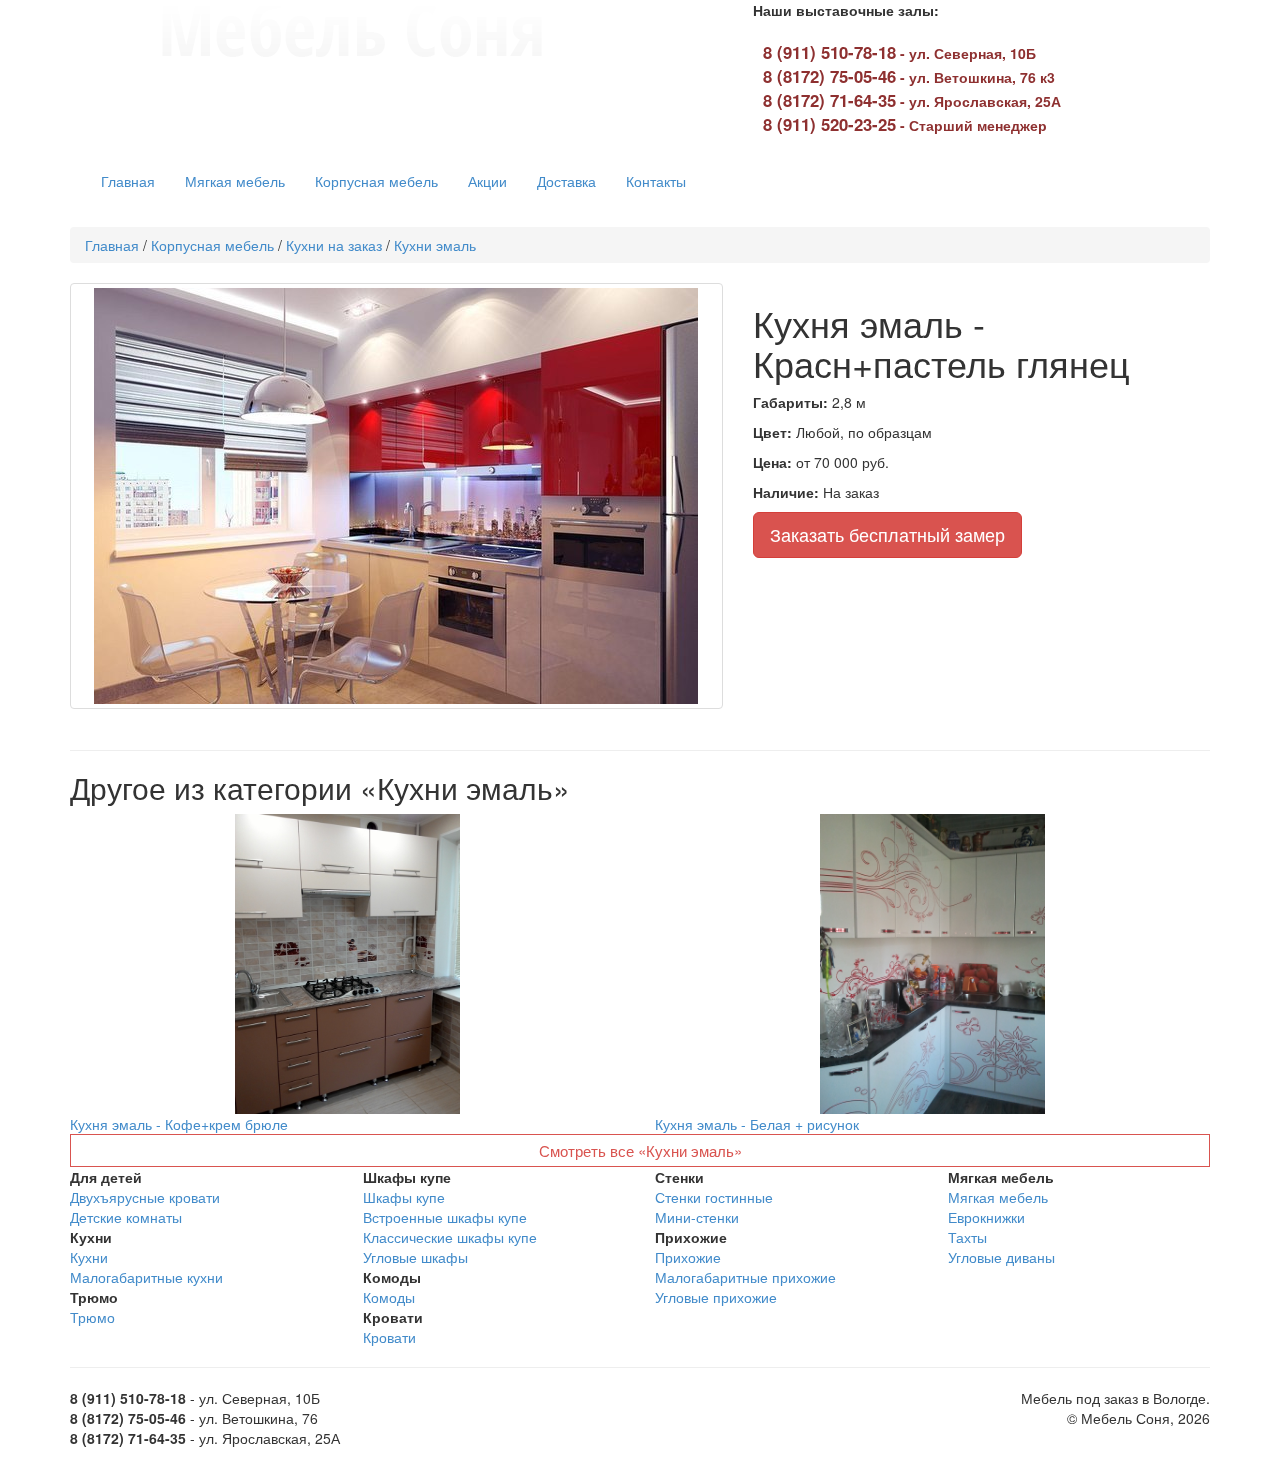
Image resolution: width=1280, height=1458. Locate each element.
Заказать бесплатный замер (887, 534)
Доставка (566, 181)
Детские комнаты (126, 1217)
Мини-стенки (697, 1217)
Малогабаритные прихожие (745, 1277)
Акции (487, 181)
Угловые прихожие (716, 1297)
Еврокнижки (986, 1217)
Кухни (89, 1257)
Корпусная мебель (376, 181)
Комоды (389, 1297)
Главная (128, 181)
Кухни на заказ (334, 245)
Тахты (967, 1237)
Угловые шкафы (415, 1257)
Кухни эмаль (435, 245)
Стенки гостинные (714, 1197)
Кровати (389, 1337)
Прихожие (688, 1257)
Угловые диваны (1001, 1257)
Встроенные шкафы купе (445, 1217)
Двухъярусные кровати (145, 1197)
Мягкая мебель (235, 181)
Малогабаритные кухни (146, 1277)
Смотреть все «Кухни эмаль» (640, 1150)
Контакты (656, 181)
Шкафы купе (404, 1197)
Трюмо (92, 1317)
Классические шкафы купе (450, 1237)
